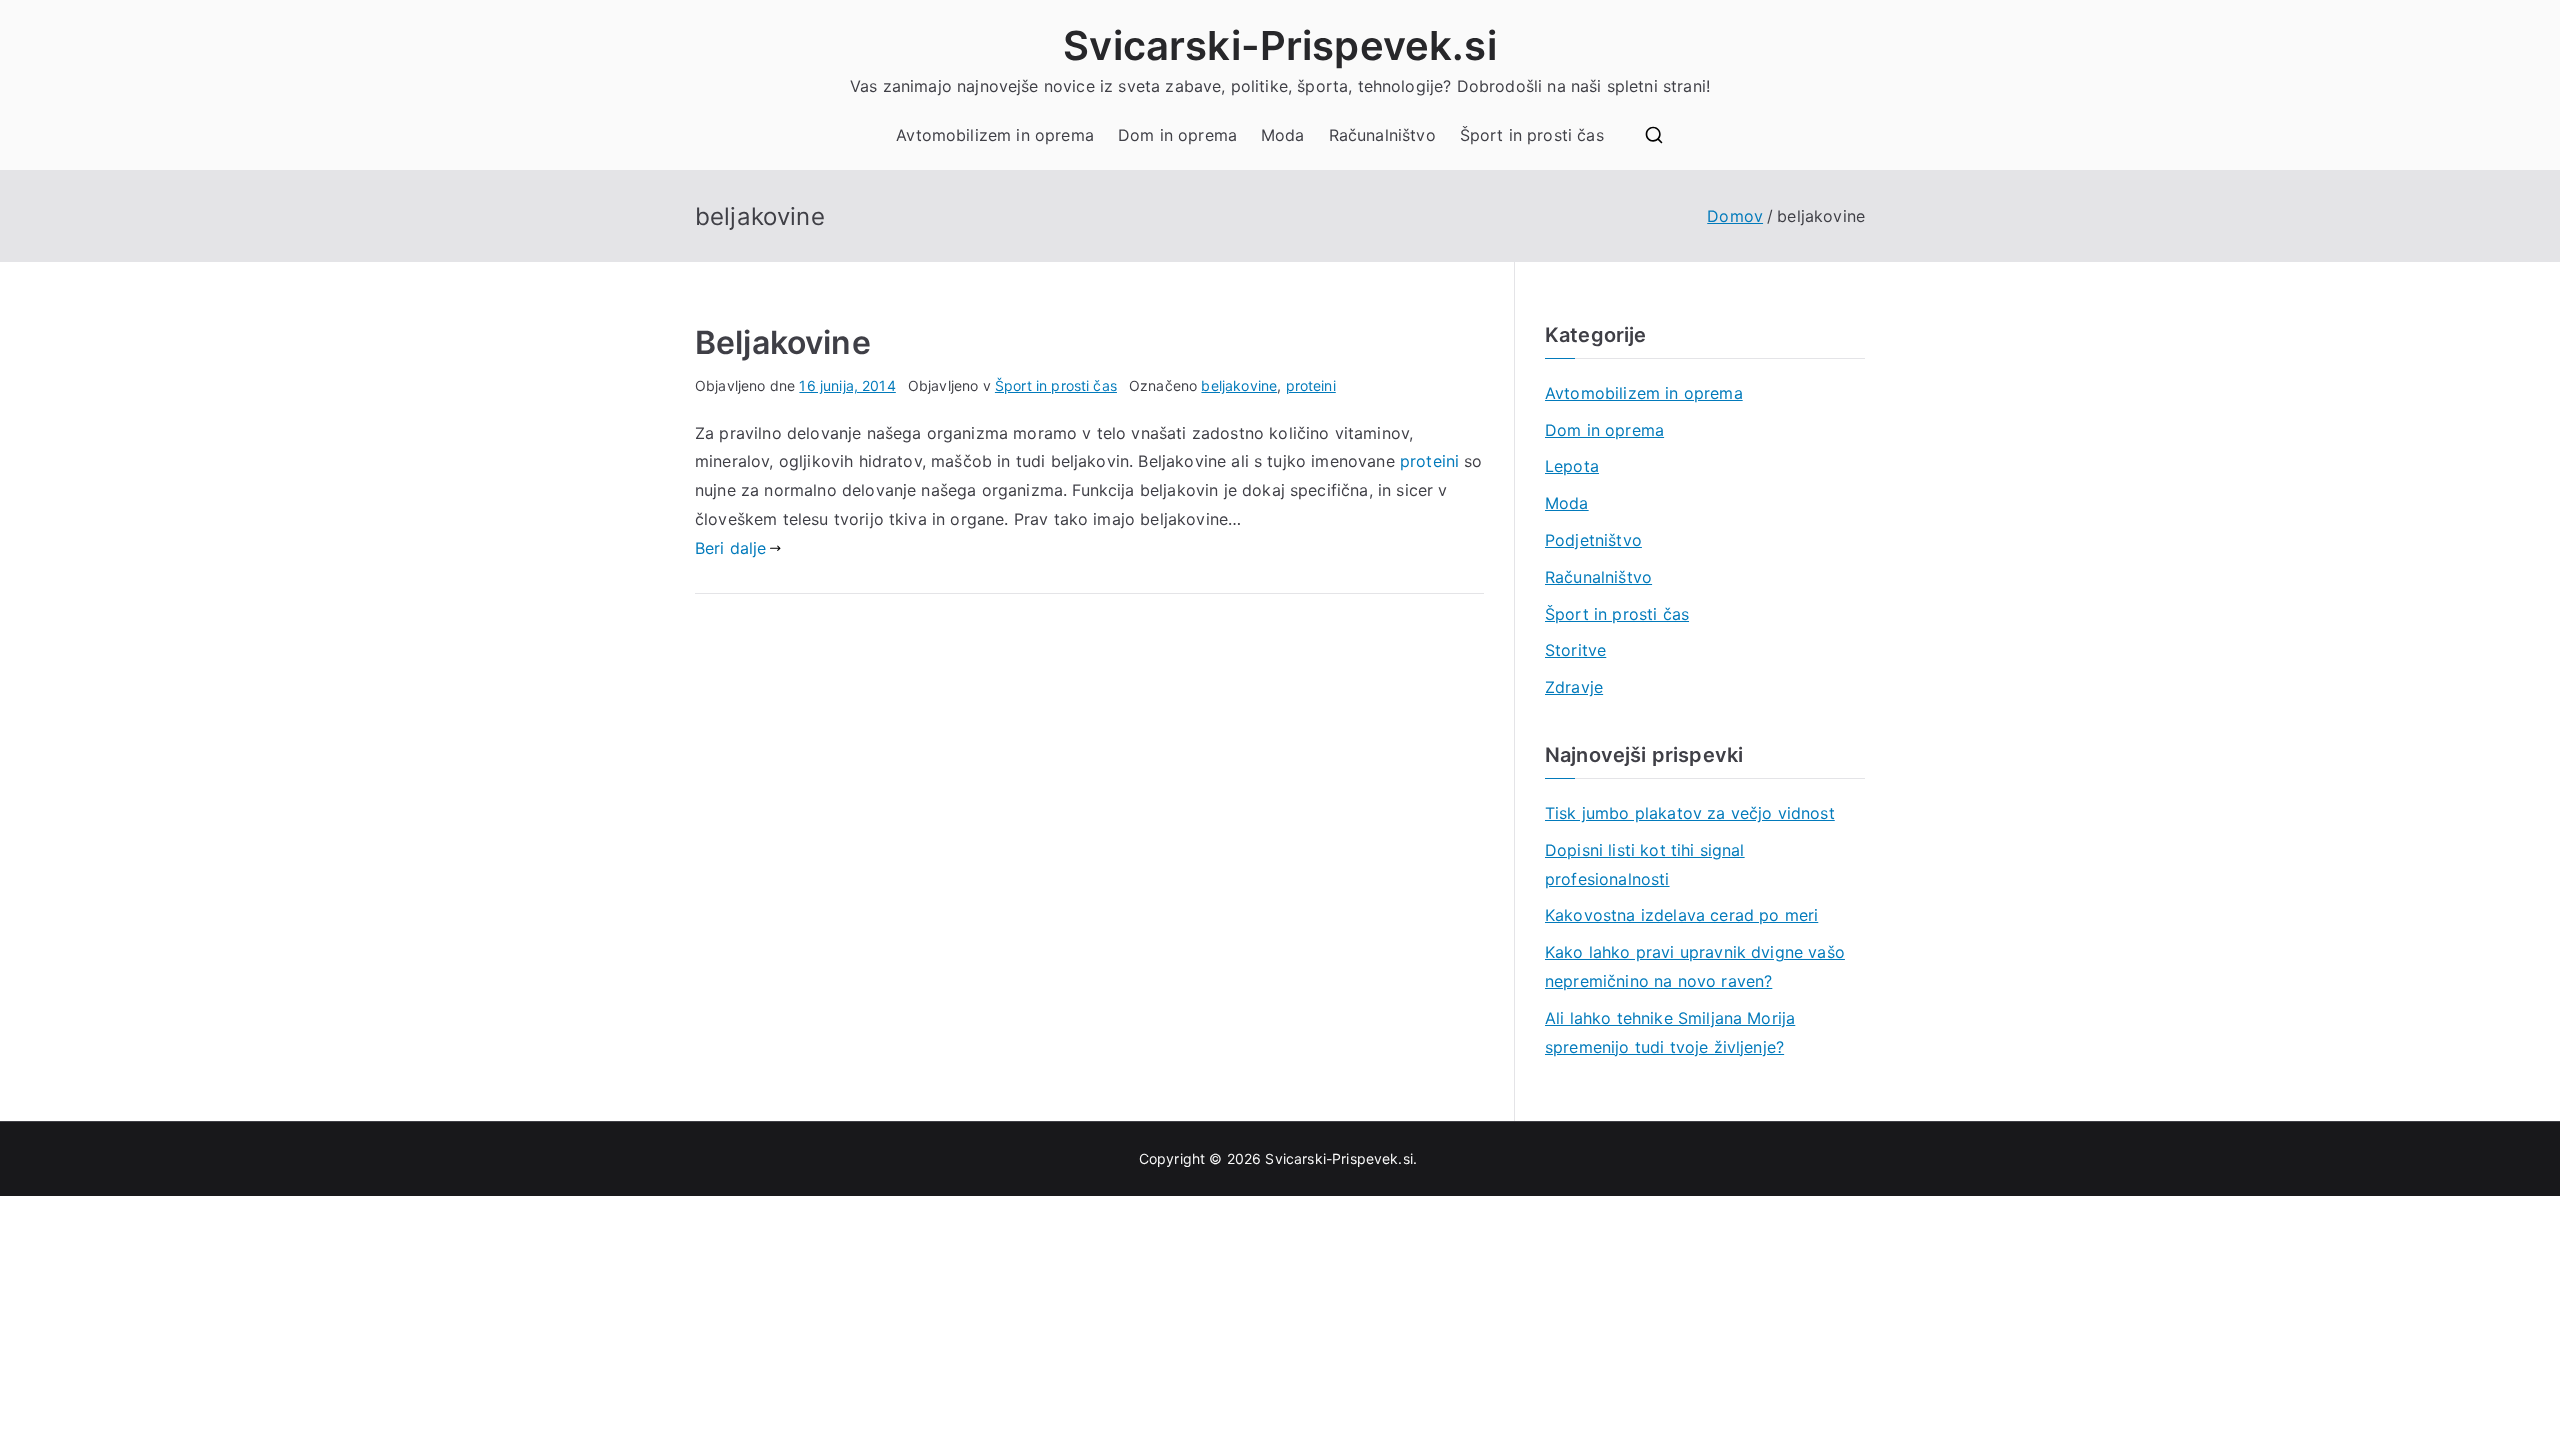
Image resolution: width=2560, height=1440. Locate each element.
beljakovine (1239, 385)
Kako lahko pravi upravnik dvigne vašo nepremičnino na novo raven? (1695, 966)
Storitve (1575, 650)
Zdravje (1574, 687)
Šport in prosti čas (1532, 135)
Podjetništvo (1593, 540)
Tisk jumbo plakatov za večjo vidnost (1690, 813)
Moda (1283, 135)
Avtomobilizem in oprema (995, 135)
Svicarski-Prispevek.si (1280, 45)
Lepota (1572, 466)
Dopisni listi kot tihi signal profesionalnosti (1645, 864)
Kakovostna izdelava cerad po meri (1681, 915)
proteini (1311, 385)
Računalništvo (1382, 135)
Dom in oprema (1177, 135)
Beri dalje (731, 548)
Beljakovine (783, 342)
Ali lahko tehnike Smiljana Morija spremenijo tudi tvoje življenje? (1670, 1032)
